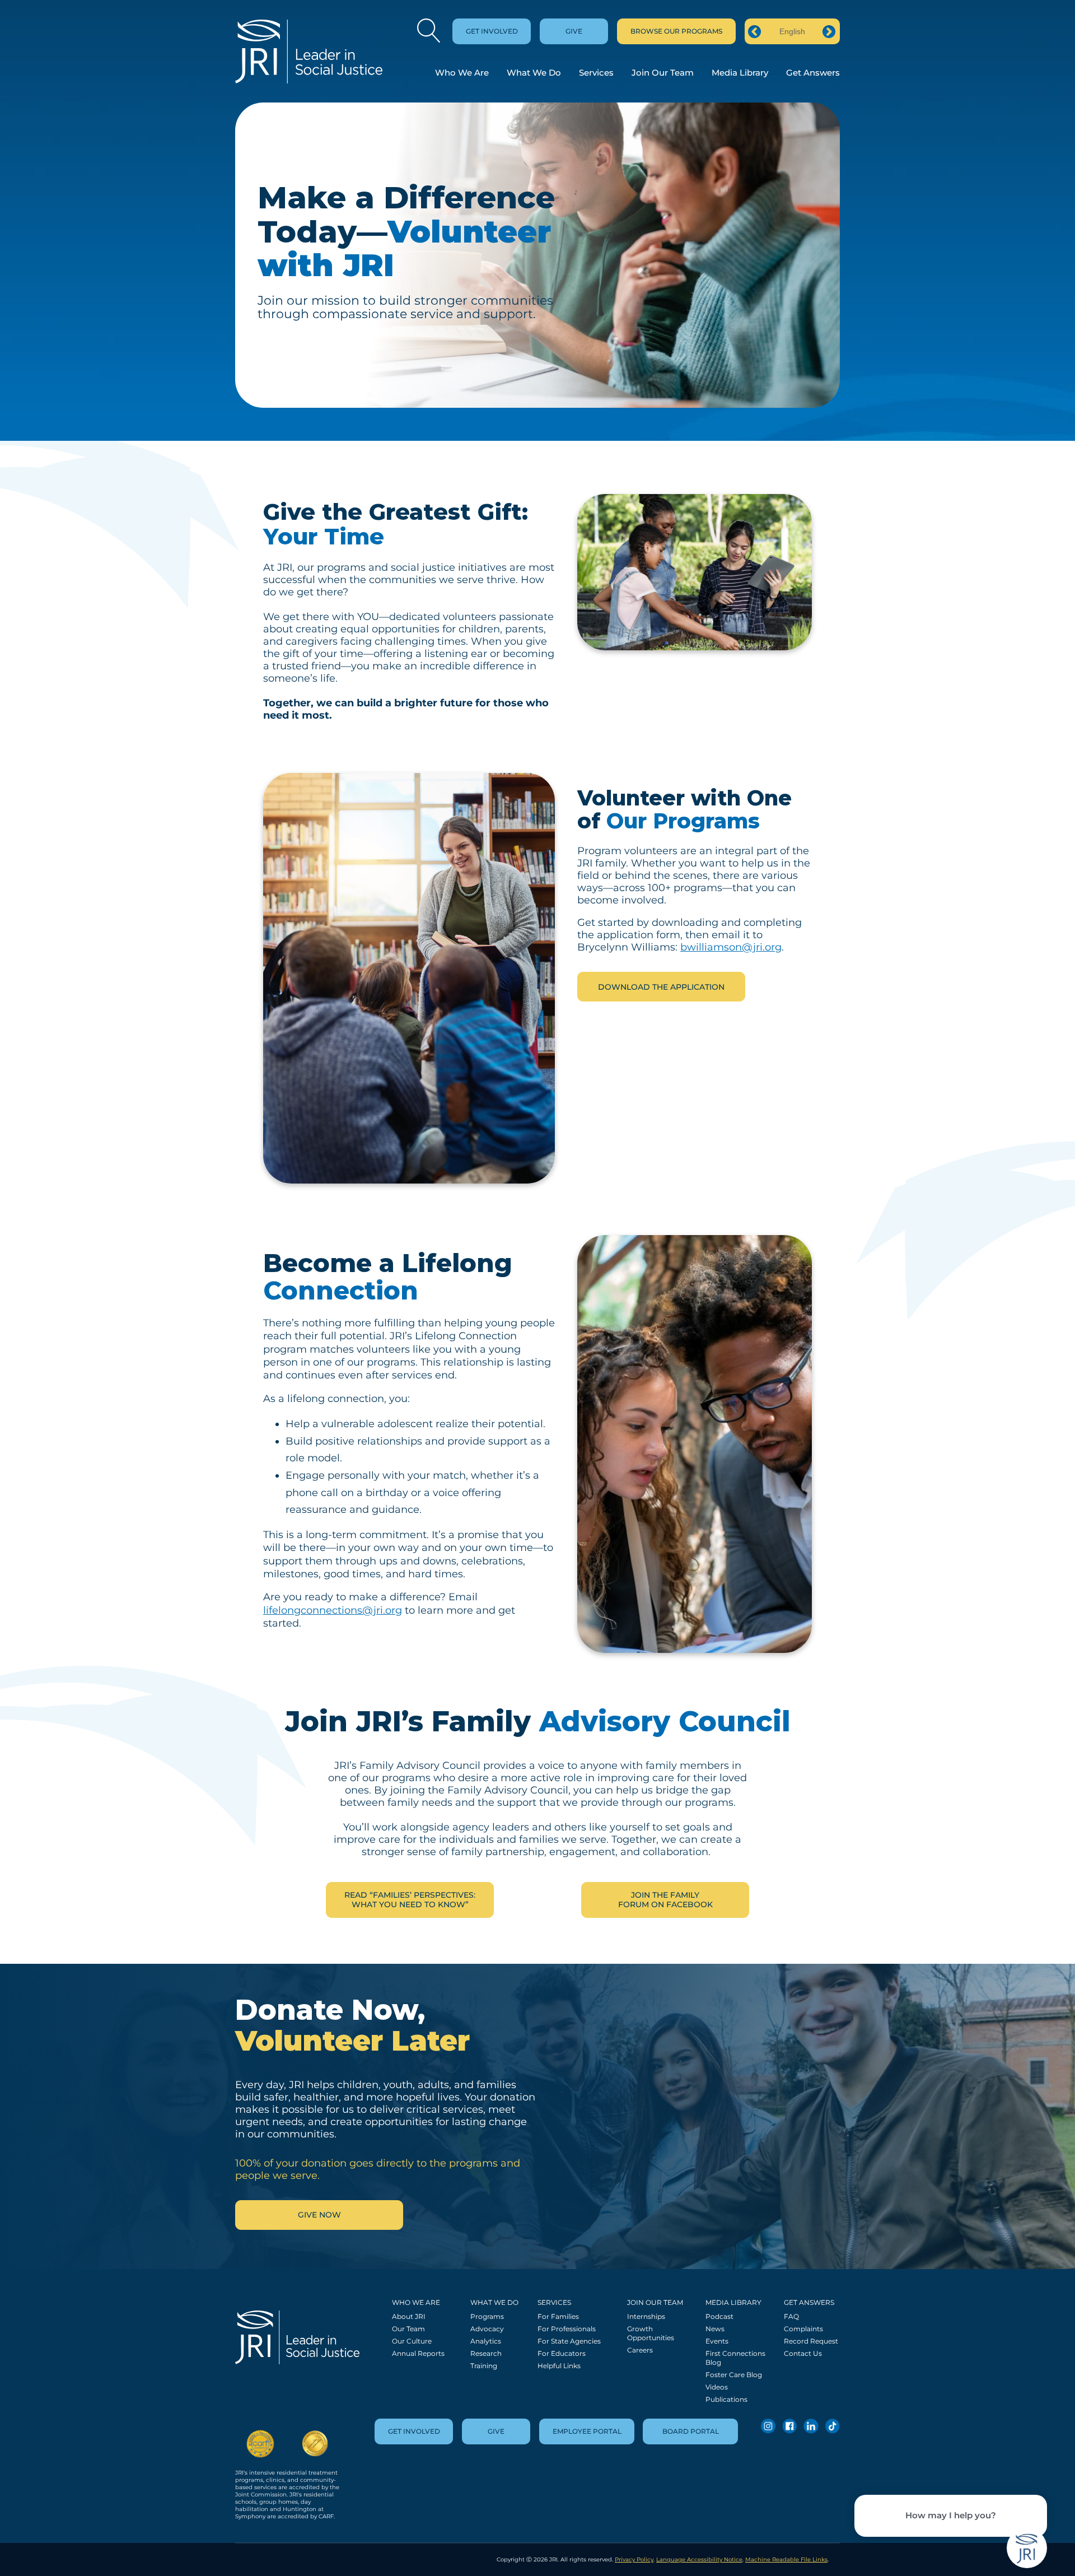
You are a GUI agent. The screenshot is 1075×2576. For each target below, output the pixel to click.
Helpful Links (559, 2366)
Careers (640, 2350)
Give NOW (319, 2215)
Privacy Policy (634, 2559)
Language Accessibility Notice (699, 2559)
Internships (646, 2316)
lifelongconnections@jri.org (333, 1610)
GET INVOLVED (492, 31)
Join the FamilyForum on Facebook (665, 1900)
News (715, 2329)
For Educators (562, 2353)
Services (596, 73)
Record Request (811, 2341)
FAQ (791, 2316)
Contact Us (803, 2353)
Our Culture (412, 2341)
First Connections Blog (735, 2358)
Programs (487, 2316)
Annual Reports (418, 2353)
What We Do (534, 73)
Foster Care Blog (734, 2375)
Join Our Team (663, 73)
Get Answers (813, 73)
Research (486, 2353)
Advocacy (487, 2329)
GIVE (574, 31)
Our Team (408, 2329)
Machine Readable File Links (786, 2559)
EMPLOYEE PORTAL (587, 2431)
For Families (558, 2316)
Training (484, 2366)
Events (717, 2341)
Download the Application (661, 987)
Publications (726, 2399)
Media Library (740, 73)
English (792, 31)
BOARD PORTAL (691, 2431)
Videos (717, 2387)
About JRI (409, 2316)
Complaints (803, 2329)
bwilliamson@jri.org (731, 947)
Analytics (486, 2341)
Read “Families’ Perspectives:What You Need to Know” (410, 1900)
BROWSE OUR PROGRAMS (676, 31)
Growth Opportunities (651, 2333)
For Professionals (567, 2329)
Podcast (719, 2316)
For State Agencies (569, 2341)
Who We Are (462, 73)
